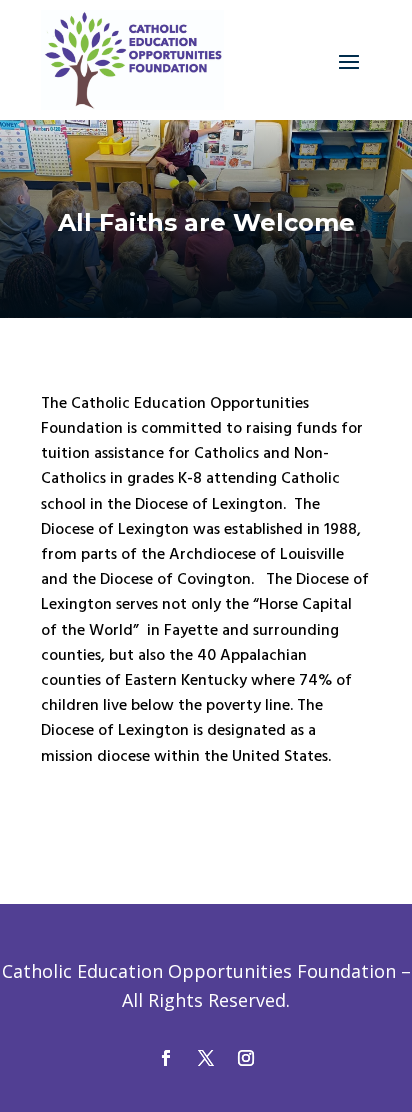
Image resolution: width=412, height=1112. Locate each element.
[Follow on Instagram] (246, 1058)
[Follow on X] (206, 1058)
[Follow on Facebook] (166, 1058)
